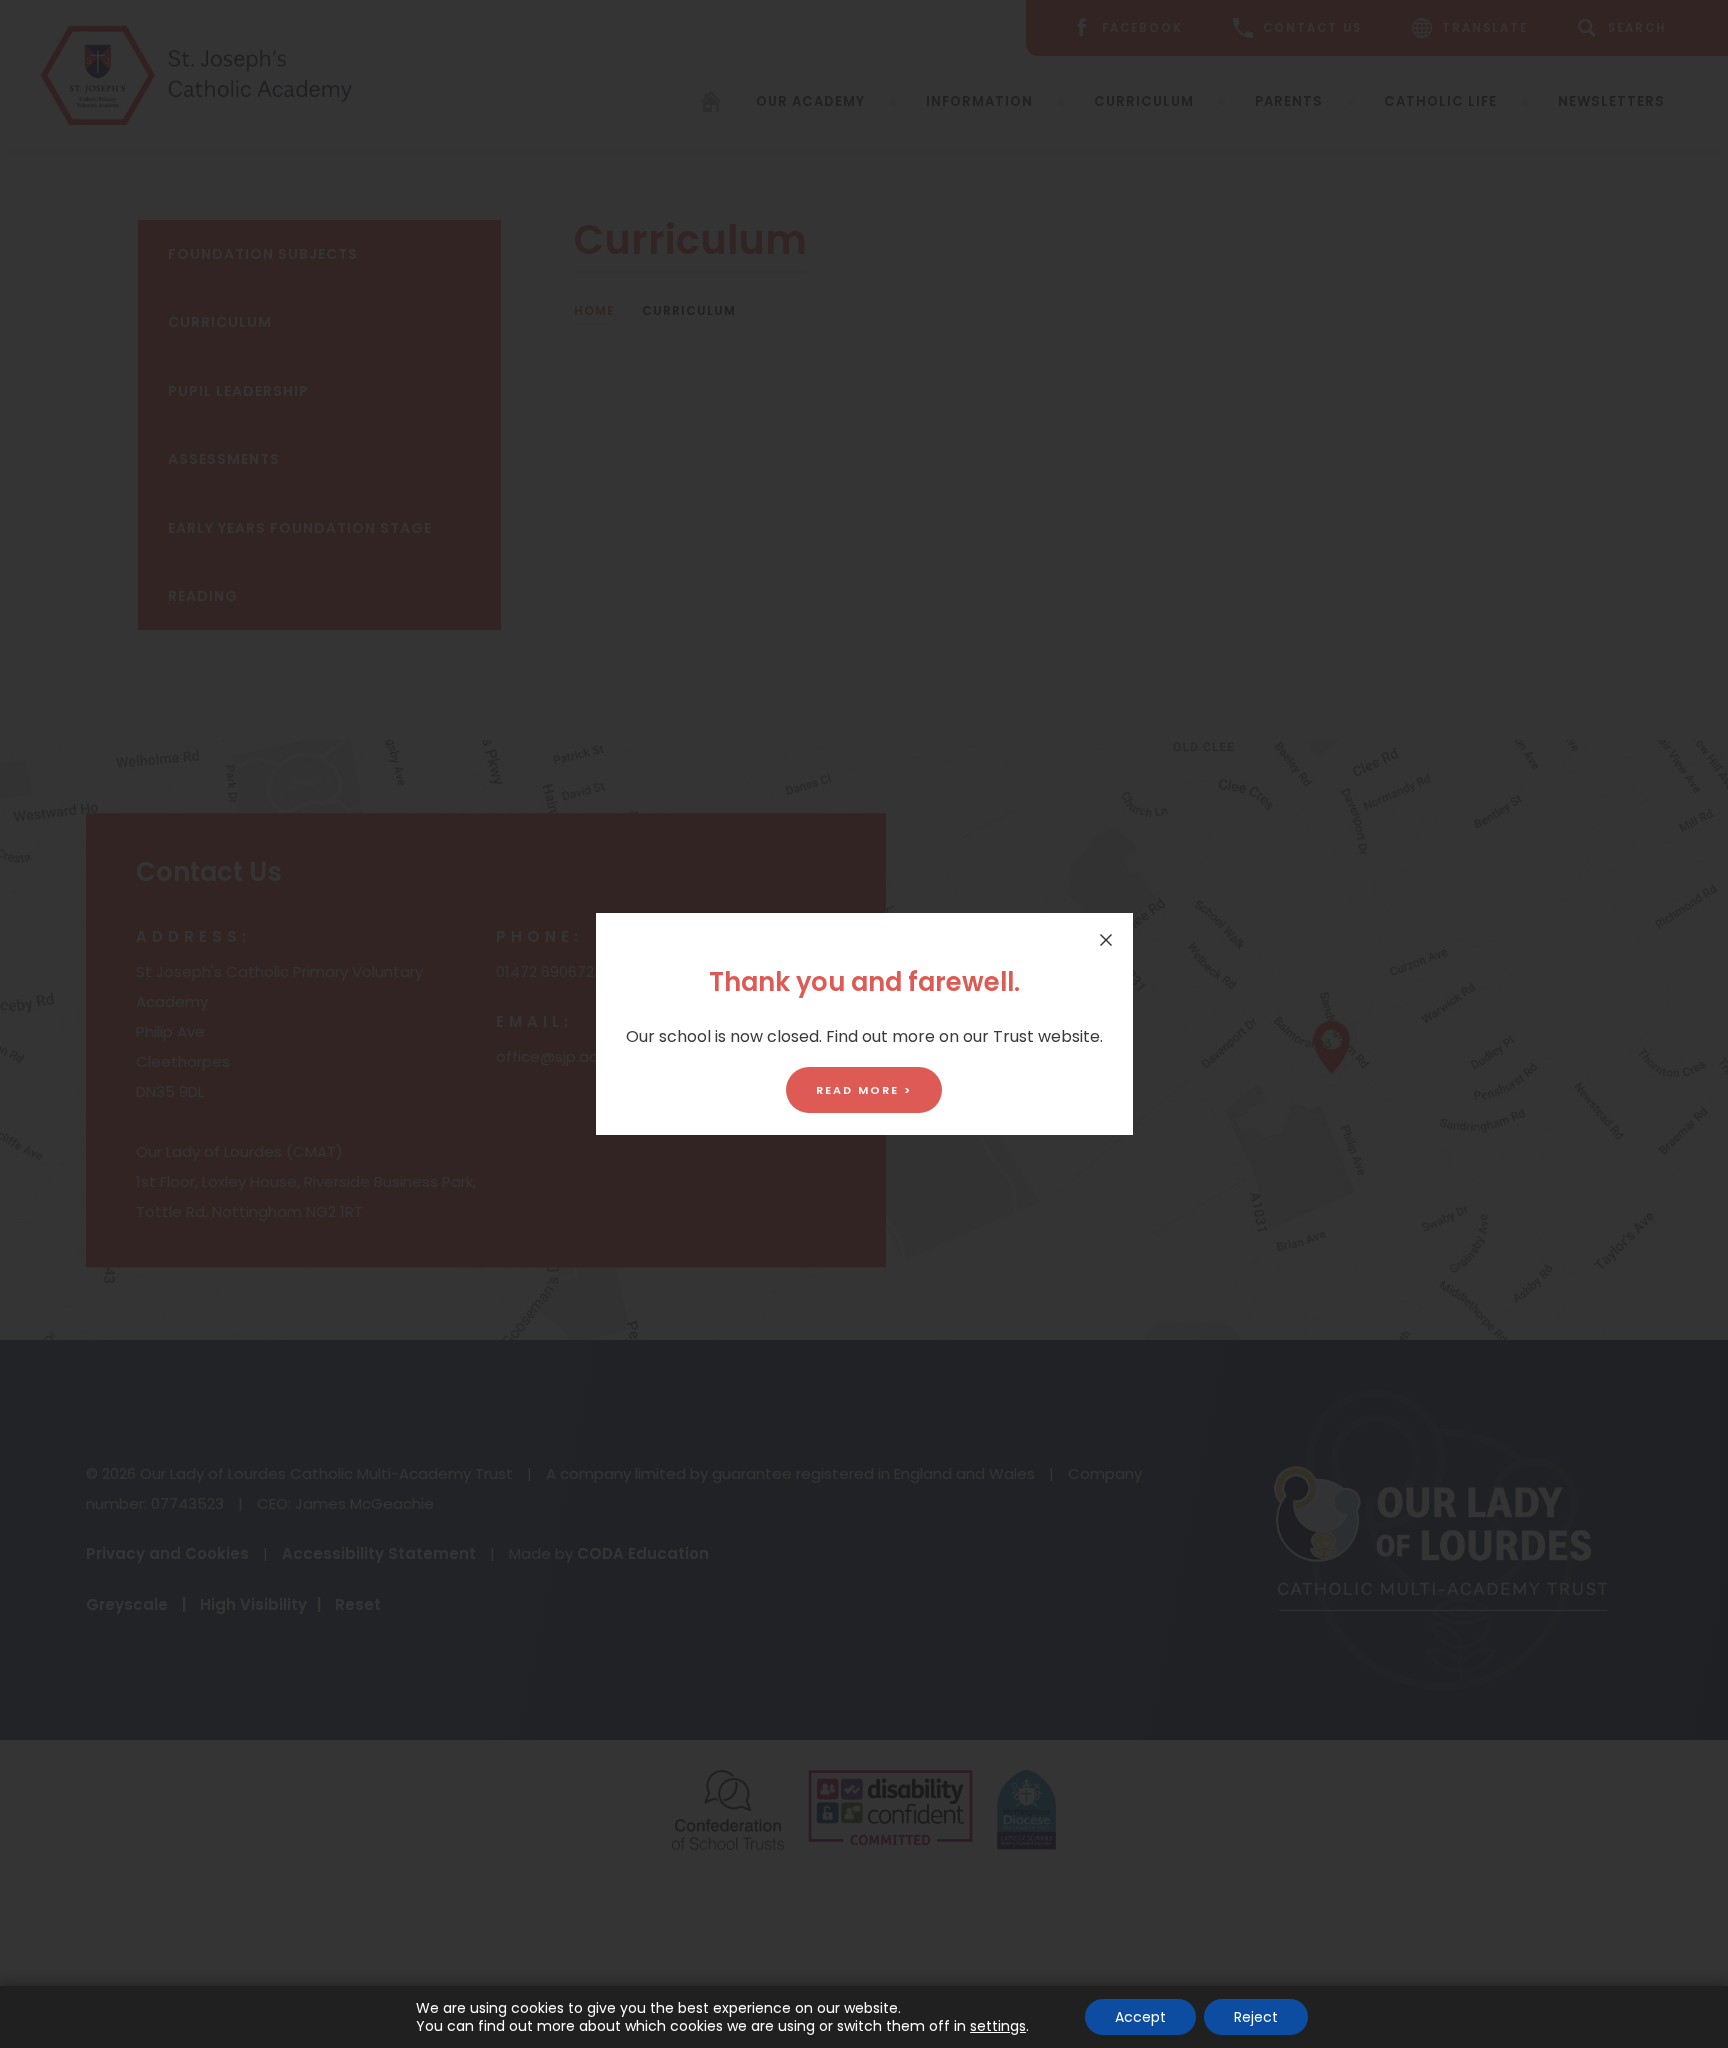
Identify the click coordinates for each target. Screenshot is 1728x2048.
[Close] (1106, 940)
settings (998, 2026)
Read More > (864, 1090)
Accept (1140, 2017)
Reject (1256, 2017)
